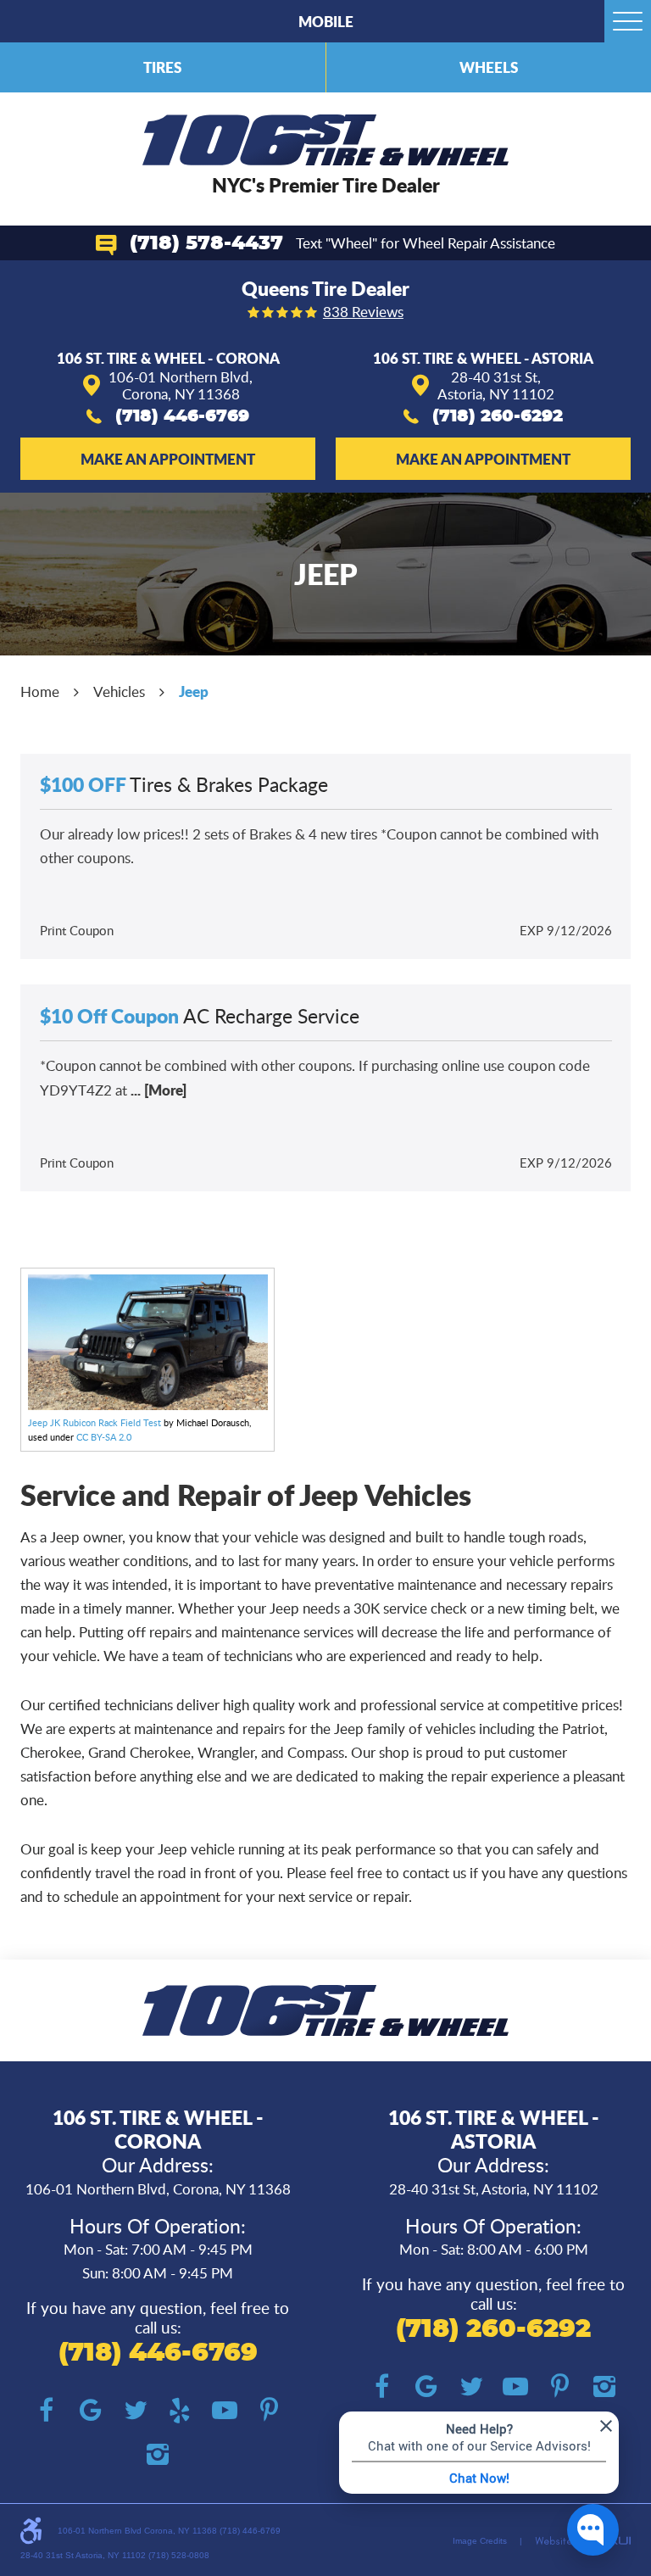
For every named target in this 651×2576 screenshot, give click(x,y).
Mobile (326, 21)
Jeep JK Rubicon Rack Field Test (95, 1422)
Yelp (180, 2411)
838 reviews (363, 312)
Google (91, 2411)
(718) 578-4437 (206, 244)
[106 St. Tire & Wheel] (326, 140)
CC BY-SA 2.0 (104, 1437)
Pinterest (269, 2411)
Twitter (136, 2411)
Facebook (47, 2411)
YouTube (225, 2411)
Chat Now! (479, 2478)
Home (40, 691)
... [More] (157, 1090)
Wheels (489, 67)
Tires (162, 67)
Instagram (158, 2455)
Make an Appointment (168, 459)
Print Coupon (77, 930)
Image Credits (480, 2541)
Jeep (194, 691)
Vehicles (119, 691)
